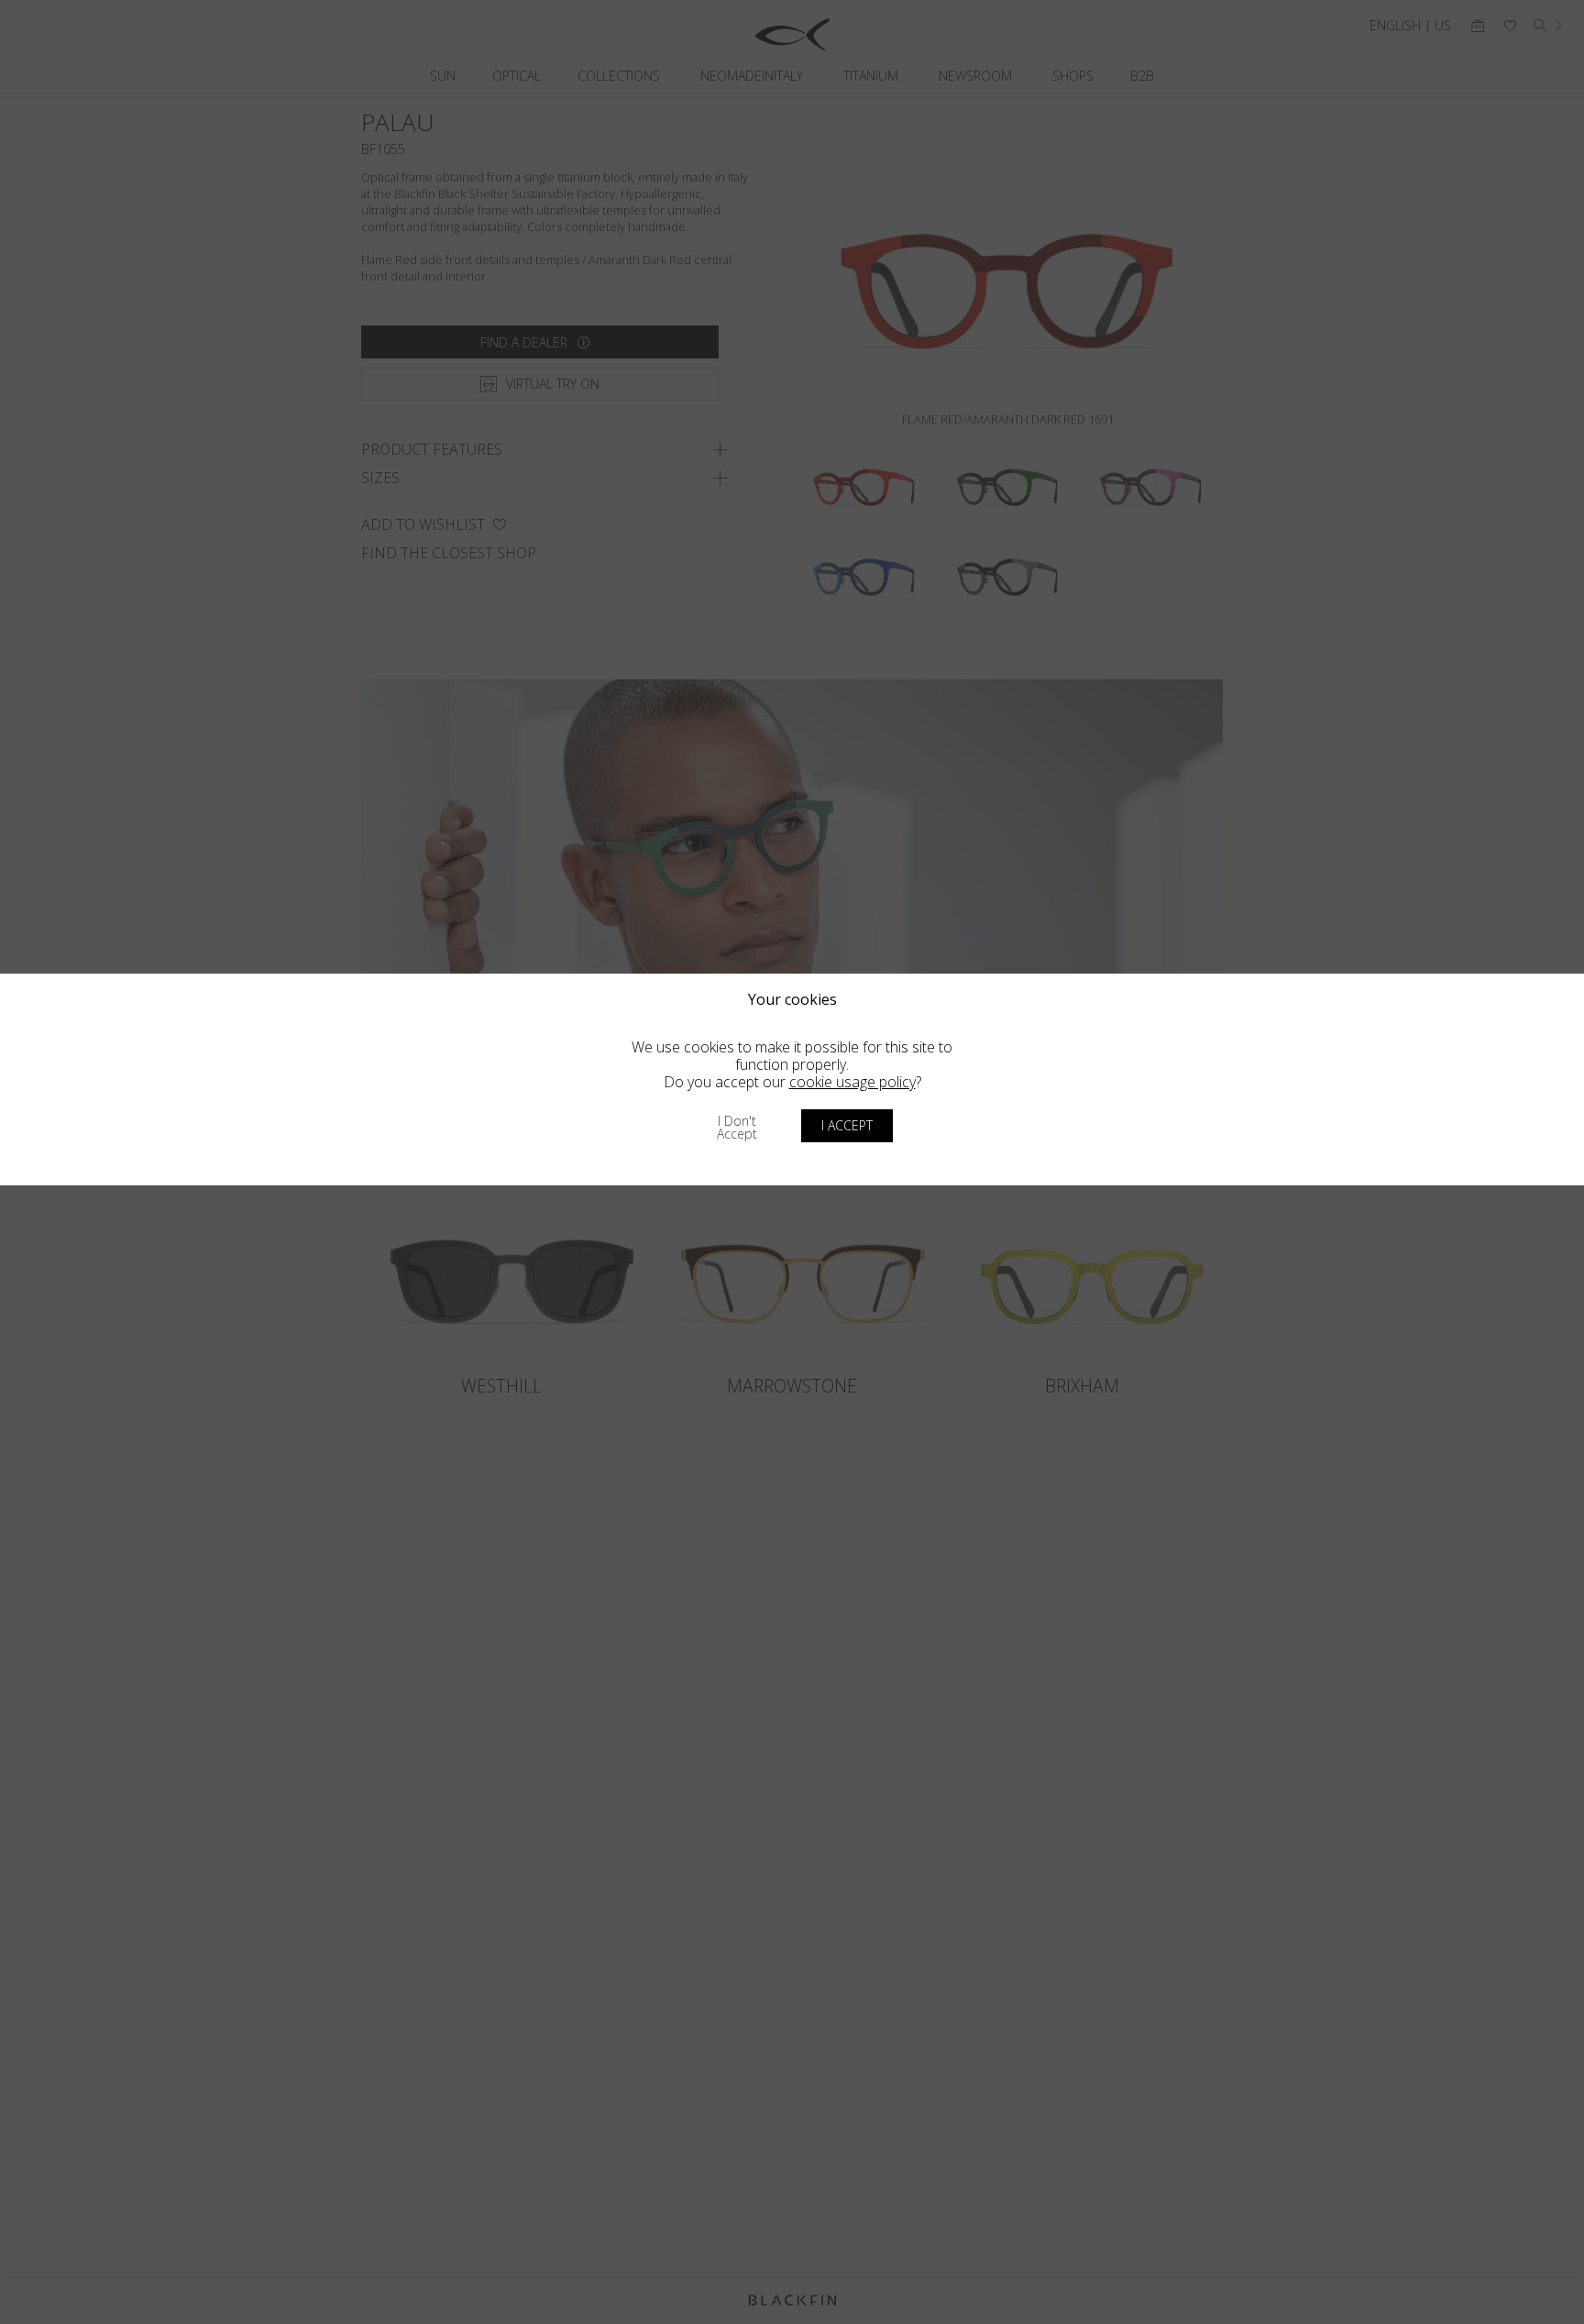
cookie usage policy (852, 1082)
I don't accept (737, 1127)
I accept (847, 1125)
